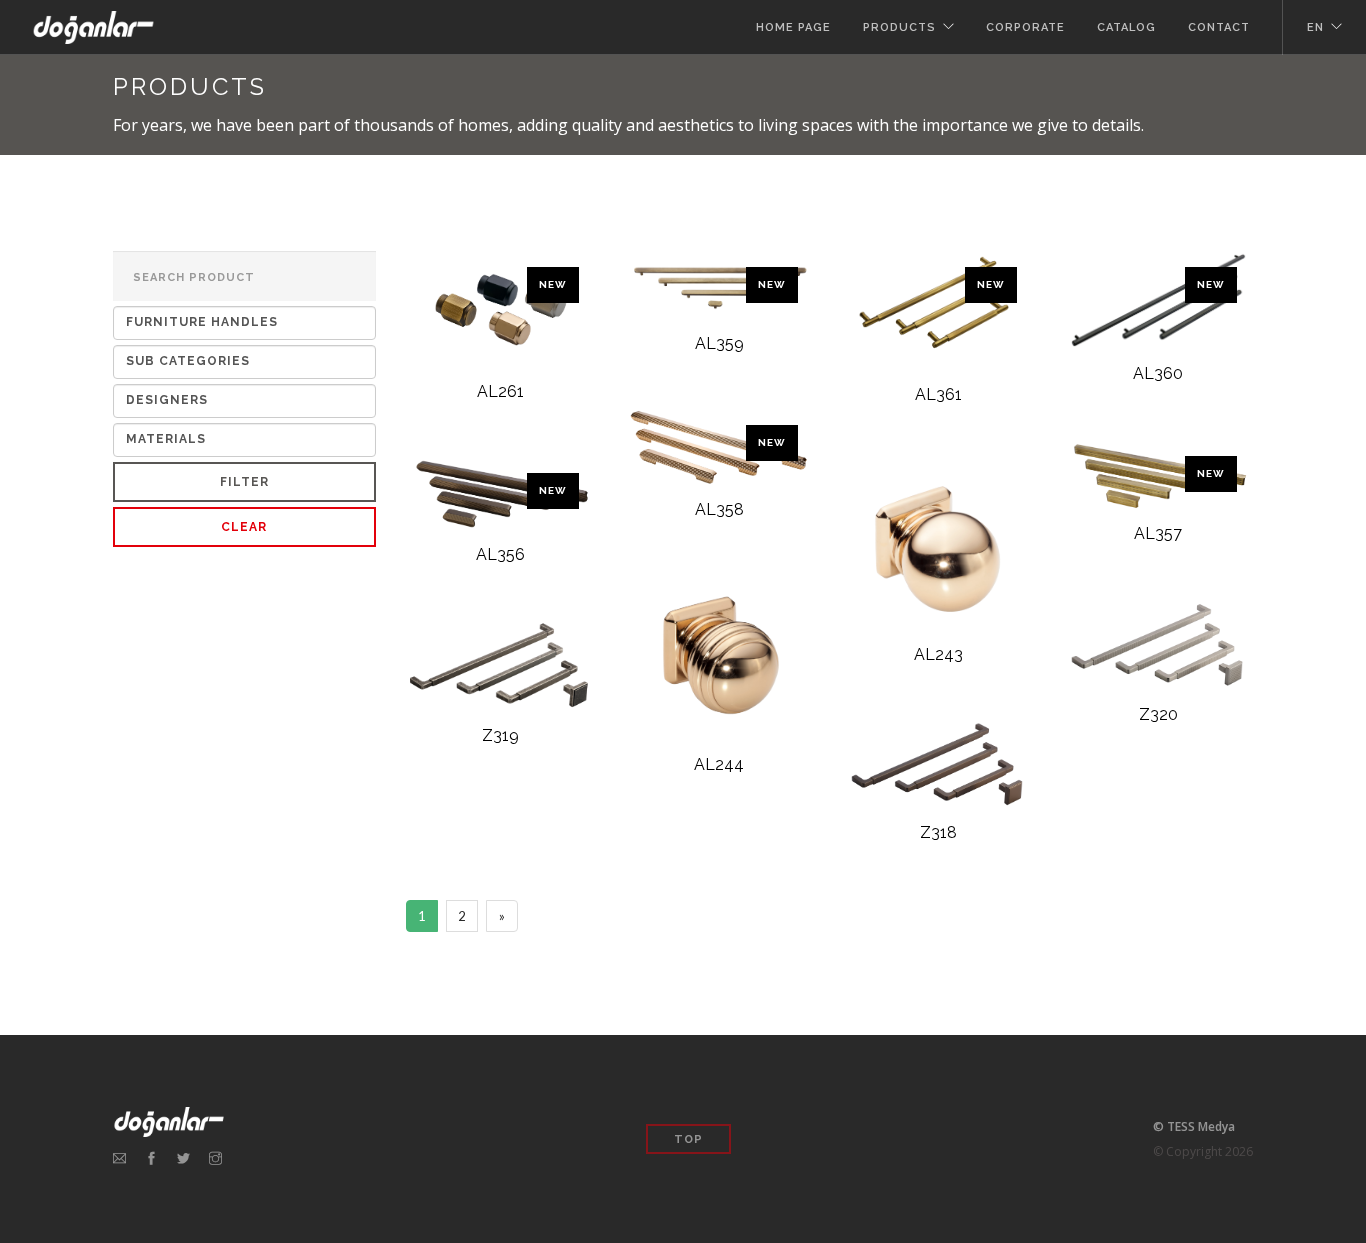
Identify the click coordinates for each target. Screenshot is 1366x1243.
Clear (244, 527)
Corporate (1025, 27)
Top (688, 1139)
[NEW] (500, 314)
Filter (244, 482)
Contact (1219, 27)
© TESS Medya (1194, 1126)
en (1315, 27)
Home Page (793, 27)
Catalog (1126, 27)
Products (899, 27)
